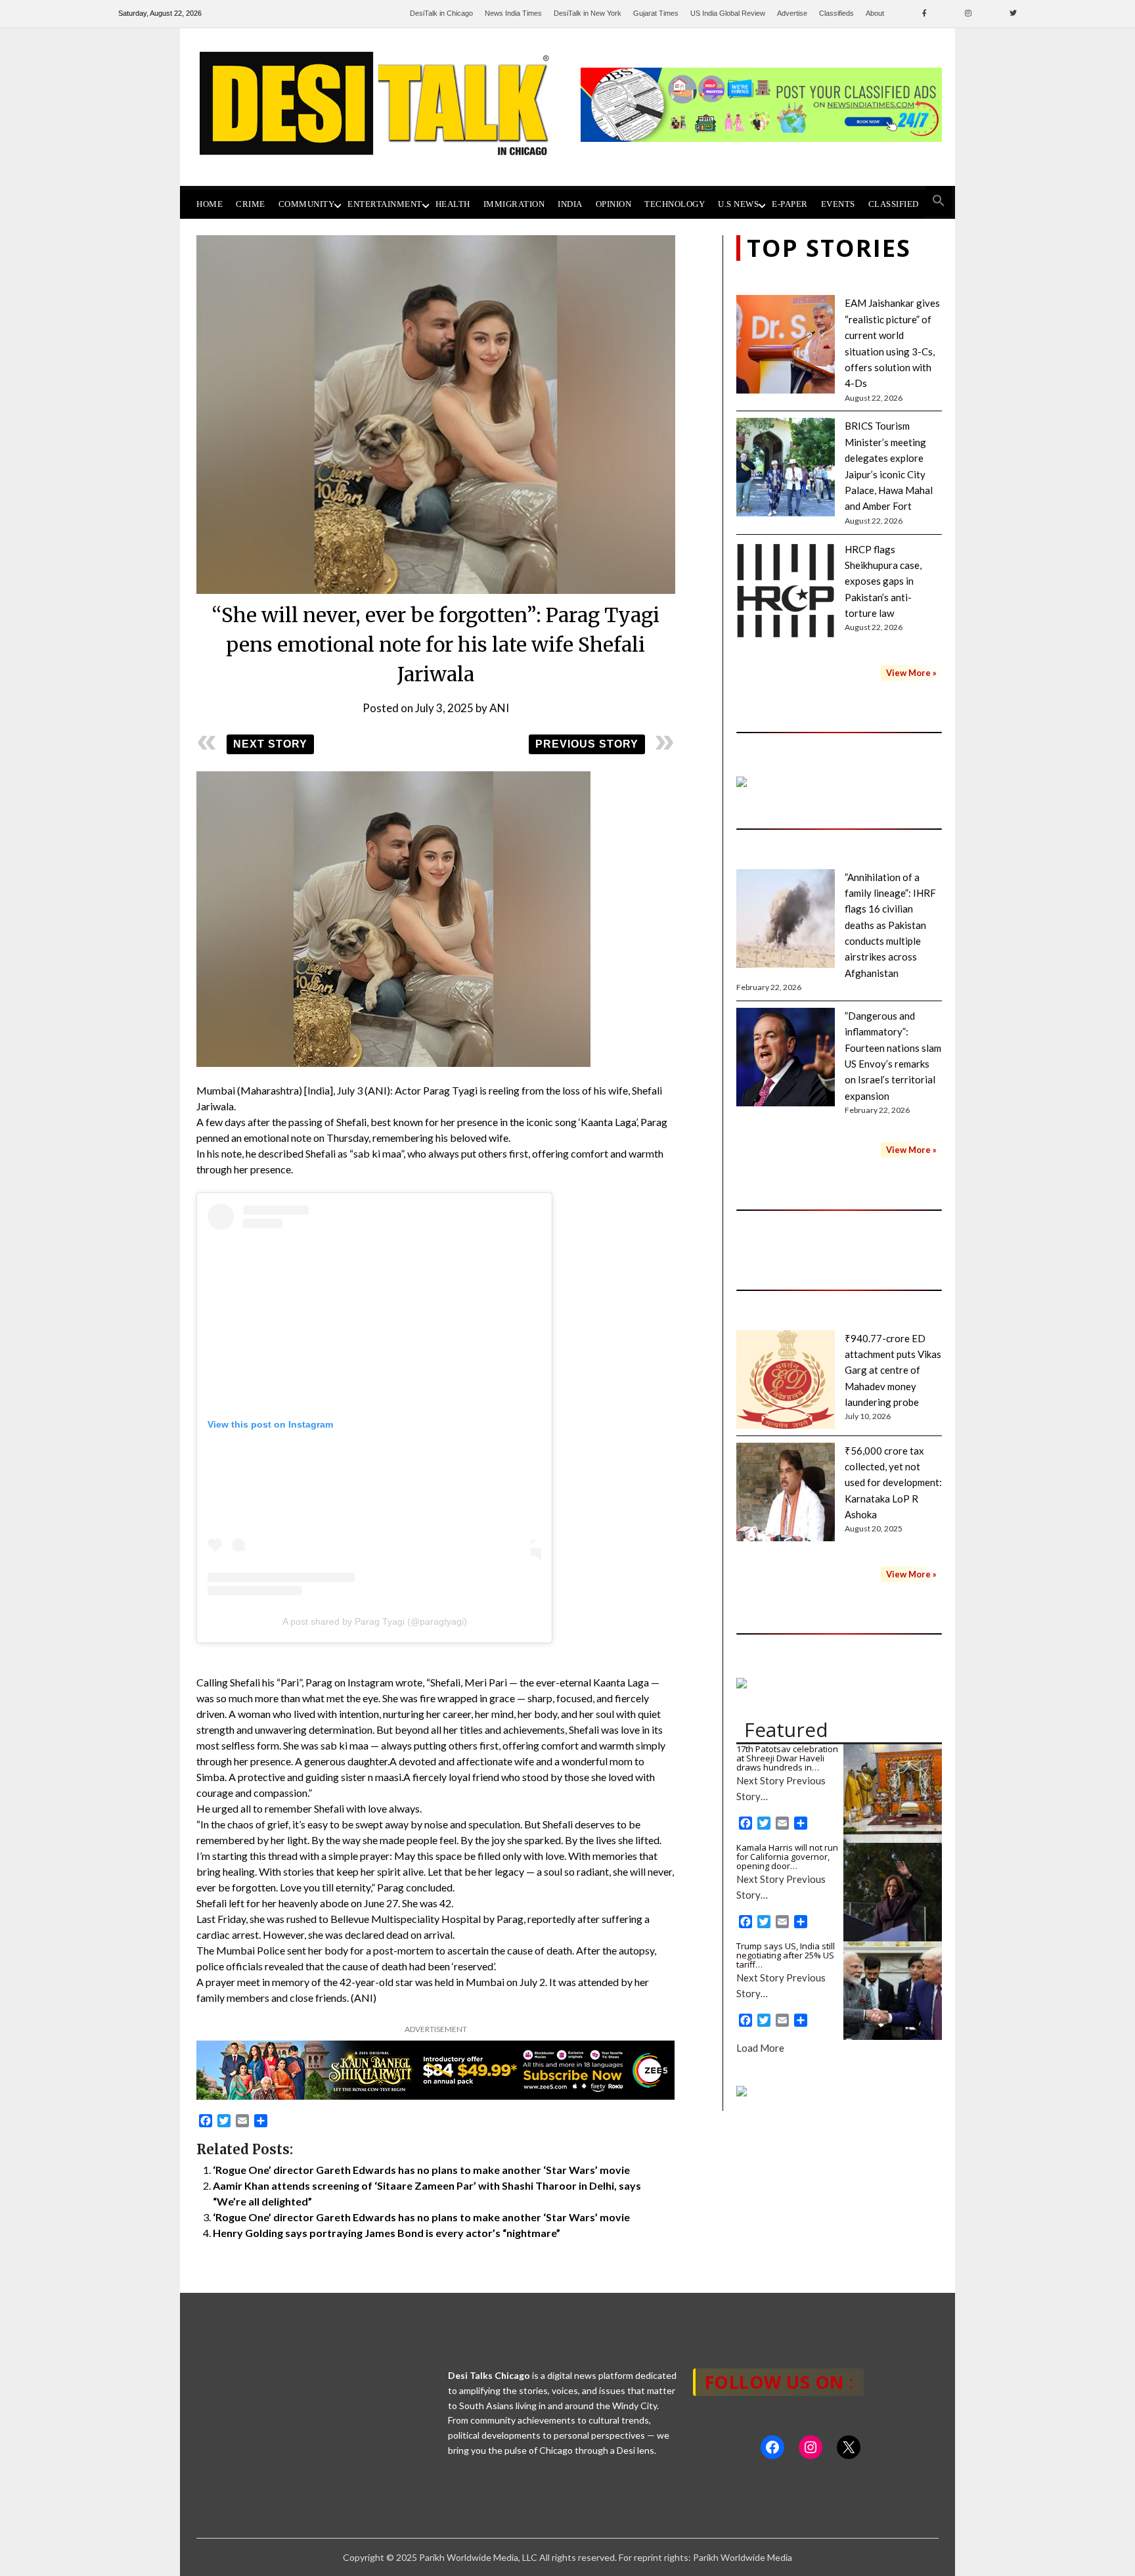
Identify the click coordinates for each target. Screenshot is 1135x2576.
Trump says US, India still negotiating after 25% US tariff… (786, 1955)
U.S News (738, 204)
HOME (210, 204)
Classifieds (836, 13)
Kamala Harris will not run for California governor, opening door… (787, 1857)
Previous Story (587, 744)
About (875, 13)
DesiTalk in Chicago (441, 13)
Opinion (614, 204)
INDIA (570, 204)
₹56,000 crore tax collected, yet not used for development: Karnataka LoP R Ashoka (893, 1483)
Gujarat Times (656, 13)
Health (453, 204)
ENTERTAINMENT (385, 204)
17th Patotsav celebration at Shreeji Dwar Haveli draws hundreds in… (787, 1758)
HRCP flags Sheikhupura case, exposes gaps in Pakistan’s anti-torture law (883, 581)
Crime (251, 204)
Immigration (514, 204)
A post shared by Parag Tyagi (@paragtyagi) (375, 1621)
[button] (939, 201)
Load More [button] (760, 2048)
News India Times (513, 13)
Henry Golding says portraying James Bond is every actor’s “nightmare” (387, 2233)
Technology (675, 204)
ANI (499, 708)
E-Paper (790, 204)
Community (307, 204)
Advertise (792, 13)
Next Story (270, 744)
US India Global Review (728, 13)
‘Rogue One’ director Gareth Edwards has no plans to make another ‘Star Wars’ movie (421, 2170)
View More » (911, 673)
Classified (894, 204)
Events (838, 204)
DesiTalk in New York (588, 13)
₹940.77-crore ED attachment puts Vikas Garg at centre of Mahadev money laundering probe (893, 1370)
